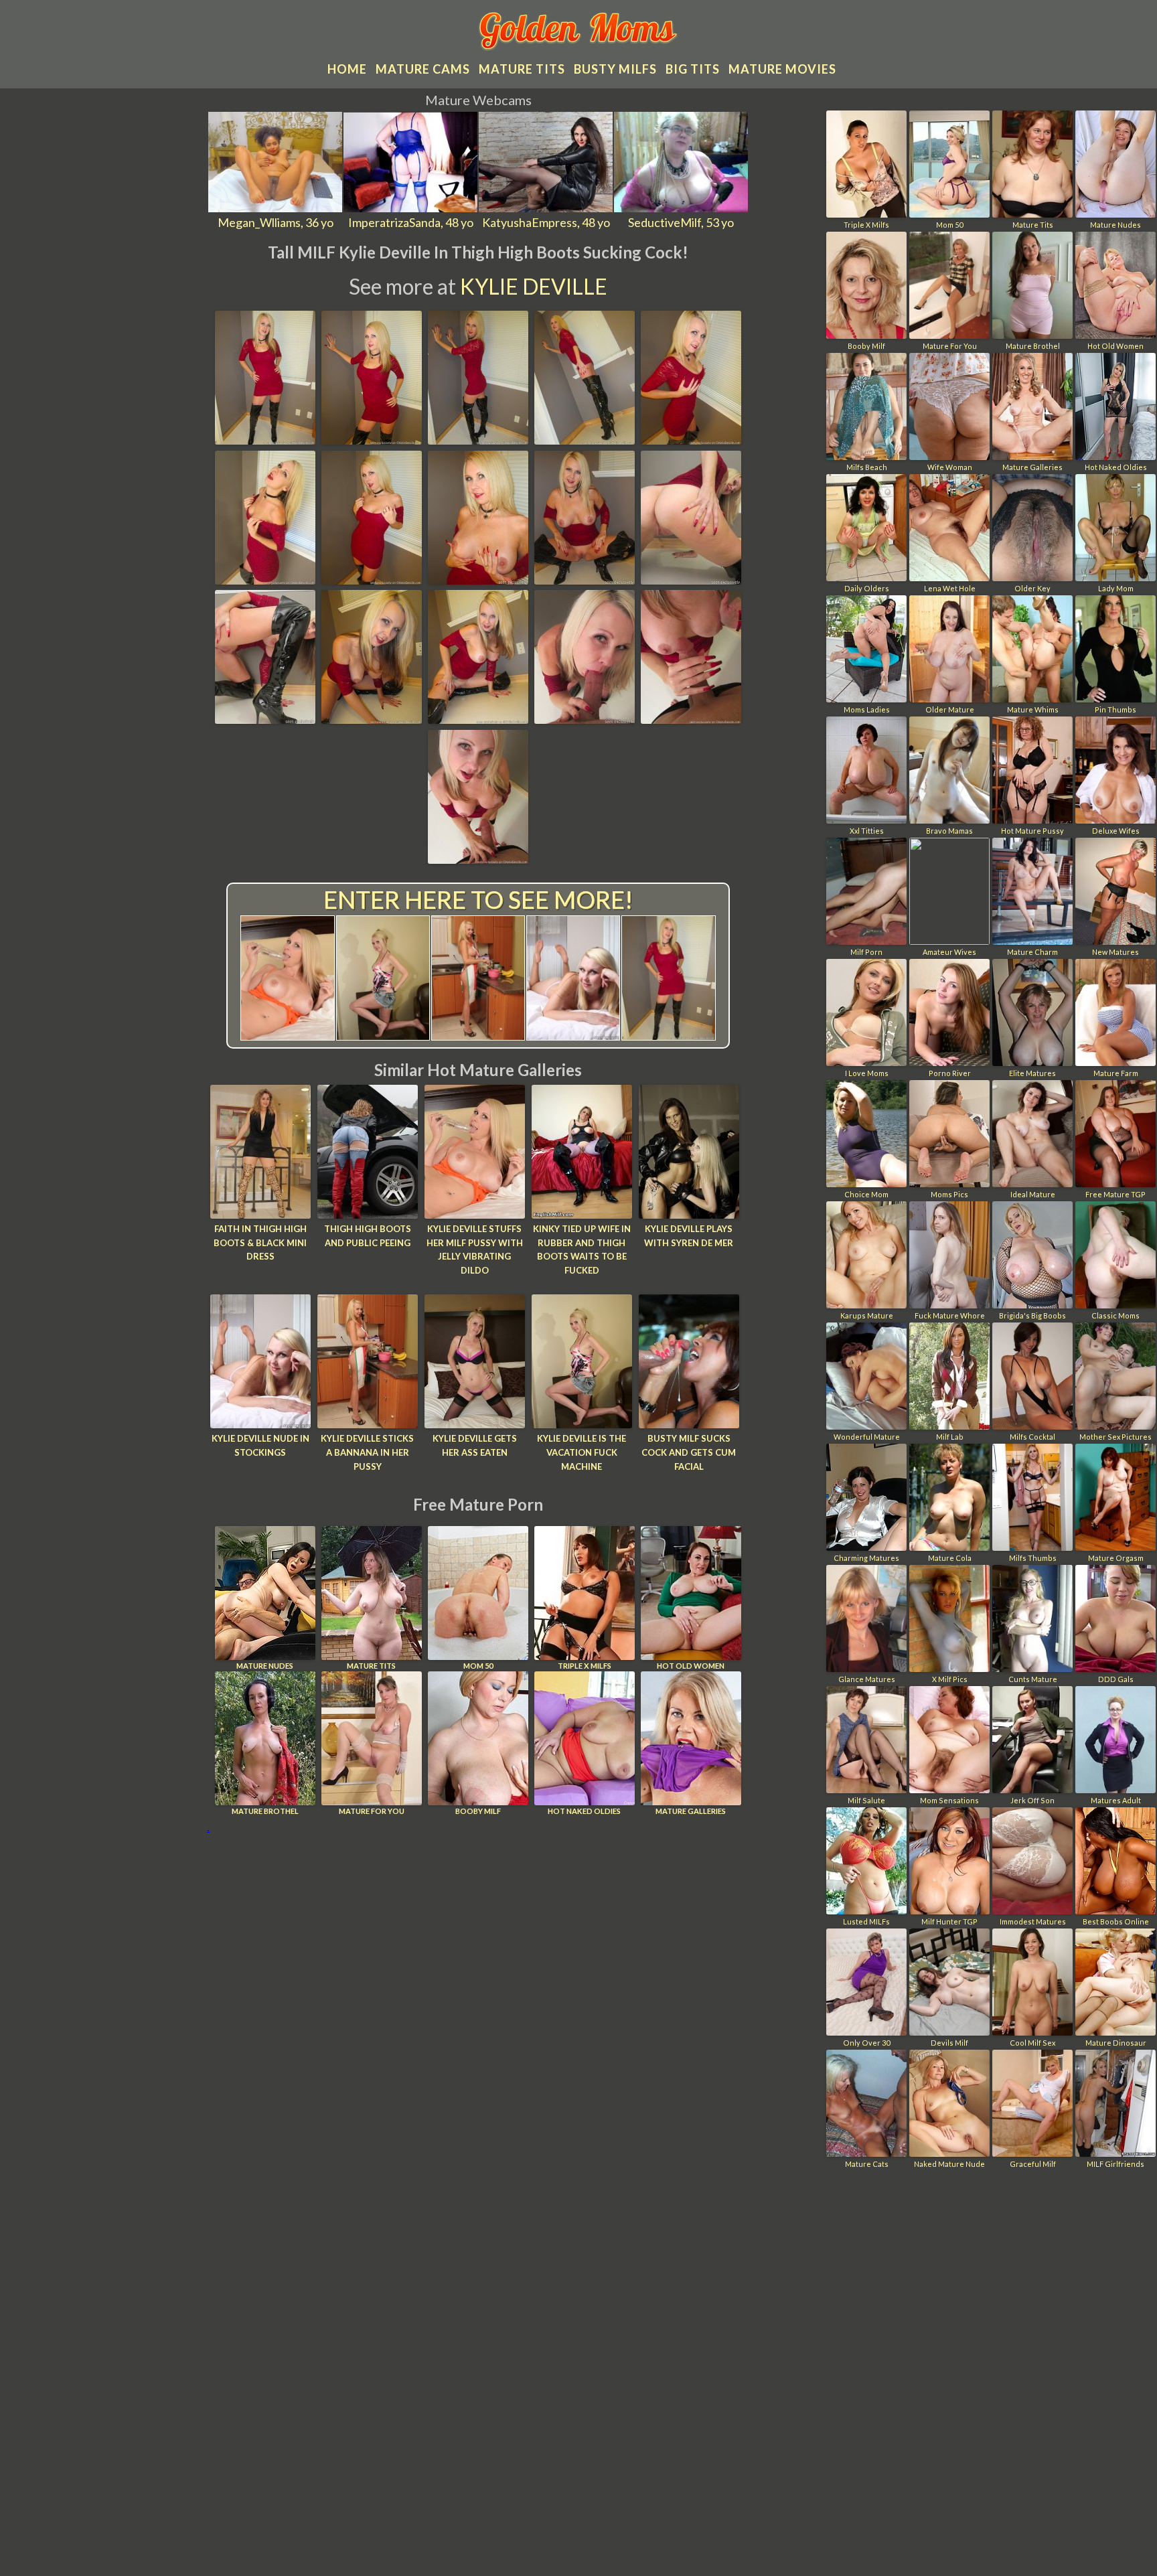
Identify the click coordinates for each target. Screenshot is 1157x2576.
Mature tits (522, 69)
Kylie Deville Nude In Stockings (260, 1445)
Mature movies (782, 69)
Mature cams (423, 69)
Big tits (693, 69)
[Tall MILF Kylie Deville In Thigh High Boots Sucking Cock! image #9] (585, 580)
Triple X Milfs (585, 1666)
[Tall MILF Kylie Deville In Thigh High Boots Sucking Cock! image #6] (265, 580)
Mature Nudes (265, 1666)
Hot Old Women (691, 1666)
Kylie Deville (534, 286)
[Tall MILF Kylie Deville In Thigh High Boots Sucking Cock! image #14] (585, 719)
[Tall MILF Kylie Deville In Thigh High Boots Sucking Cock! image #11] (265, 719)
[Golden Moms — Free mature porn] (579, 33)
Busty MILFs (615, 69)
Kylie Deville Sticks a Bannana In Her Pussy (367, 1452)
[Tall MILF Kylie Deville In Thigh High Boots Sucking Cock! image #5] (691, 440)
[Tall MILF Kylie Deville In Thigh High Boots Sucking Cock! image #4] (585, 440)
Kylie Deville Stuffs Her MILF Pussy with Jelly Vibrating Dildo (475, 1249)
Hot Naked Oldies (584, 1811)
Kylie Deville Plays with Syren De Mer (689, 1236)
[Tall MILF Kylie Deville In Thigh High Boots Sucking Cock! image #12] (372, 719)
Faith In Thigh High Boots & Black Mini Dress (260, 1243)
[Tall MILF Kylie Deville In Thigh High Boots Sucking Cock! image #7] (372, 580)
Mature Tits (371, 1666)
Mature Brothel (265, 1811)
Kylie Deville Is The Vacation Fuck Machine (582, 1452)
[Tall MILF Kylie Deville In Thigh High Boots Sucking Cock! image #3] (478, 440)
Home (347, 69)
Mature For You (372, 1811)
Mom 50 (478, 1666)
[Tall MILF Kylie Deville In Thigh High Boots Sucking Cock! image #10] (691, 580)
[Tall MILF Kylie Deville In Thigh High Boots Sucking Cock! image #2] (372, 440)
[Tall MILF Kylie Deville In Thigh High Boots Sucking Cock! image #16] (478, 859)
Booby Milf (478, 1811)
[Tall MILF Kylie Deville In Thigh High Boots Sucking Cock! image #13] (478, 719)
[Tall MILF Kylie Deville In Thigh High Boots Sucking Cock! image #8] (478, 580)
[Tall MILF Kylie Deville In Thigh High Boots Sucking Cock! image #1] (265, 440)
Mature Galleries (691, 1811)
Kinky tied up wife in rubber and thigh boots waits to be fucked (582, 1249)
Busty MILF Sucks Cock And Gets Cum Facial (689, 1452)
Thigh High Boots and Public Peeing (368, 1236)
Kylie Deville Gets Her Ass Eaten (475, 1445)
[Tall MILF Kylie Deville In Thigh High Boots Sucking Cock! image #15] (691, 719)
